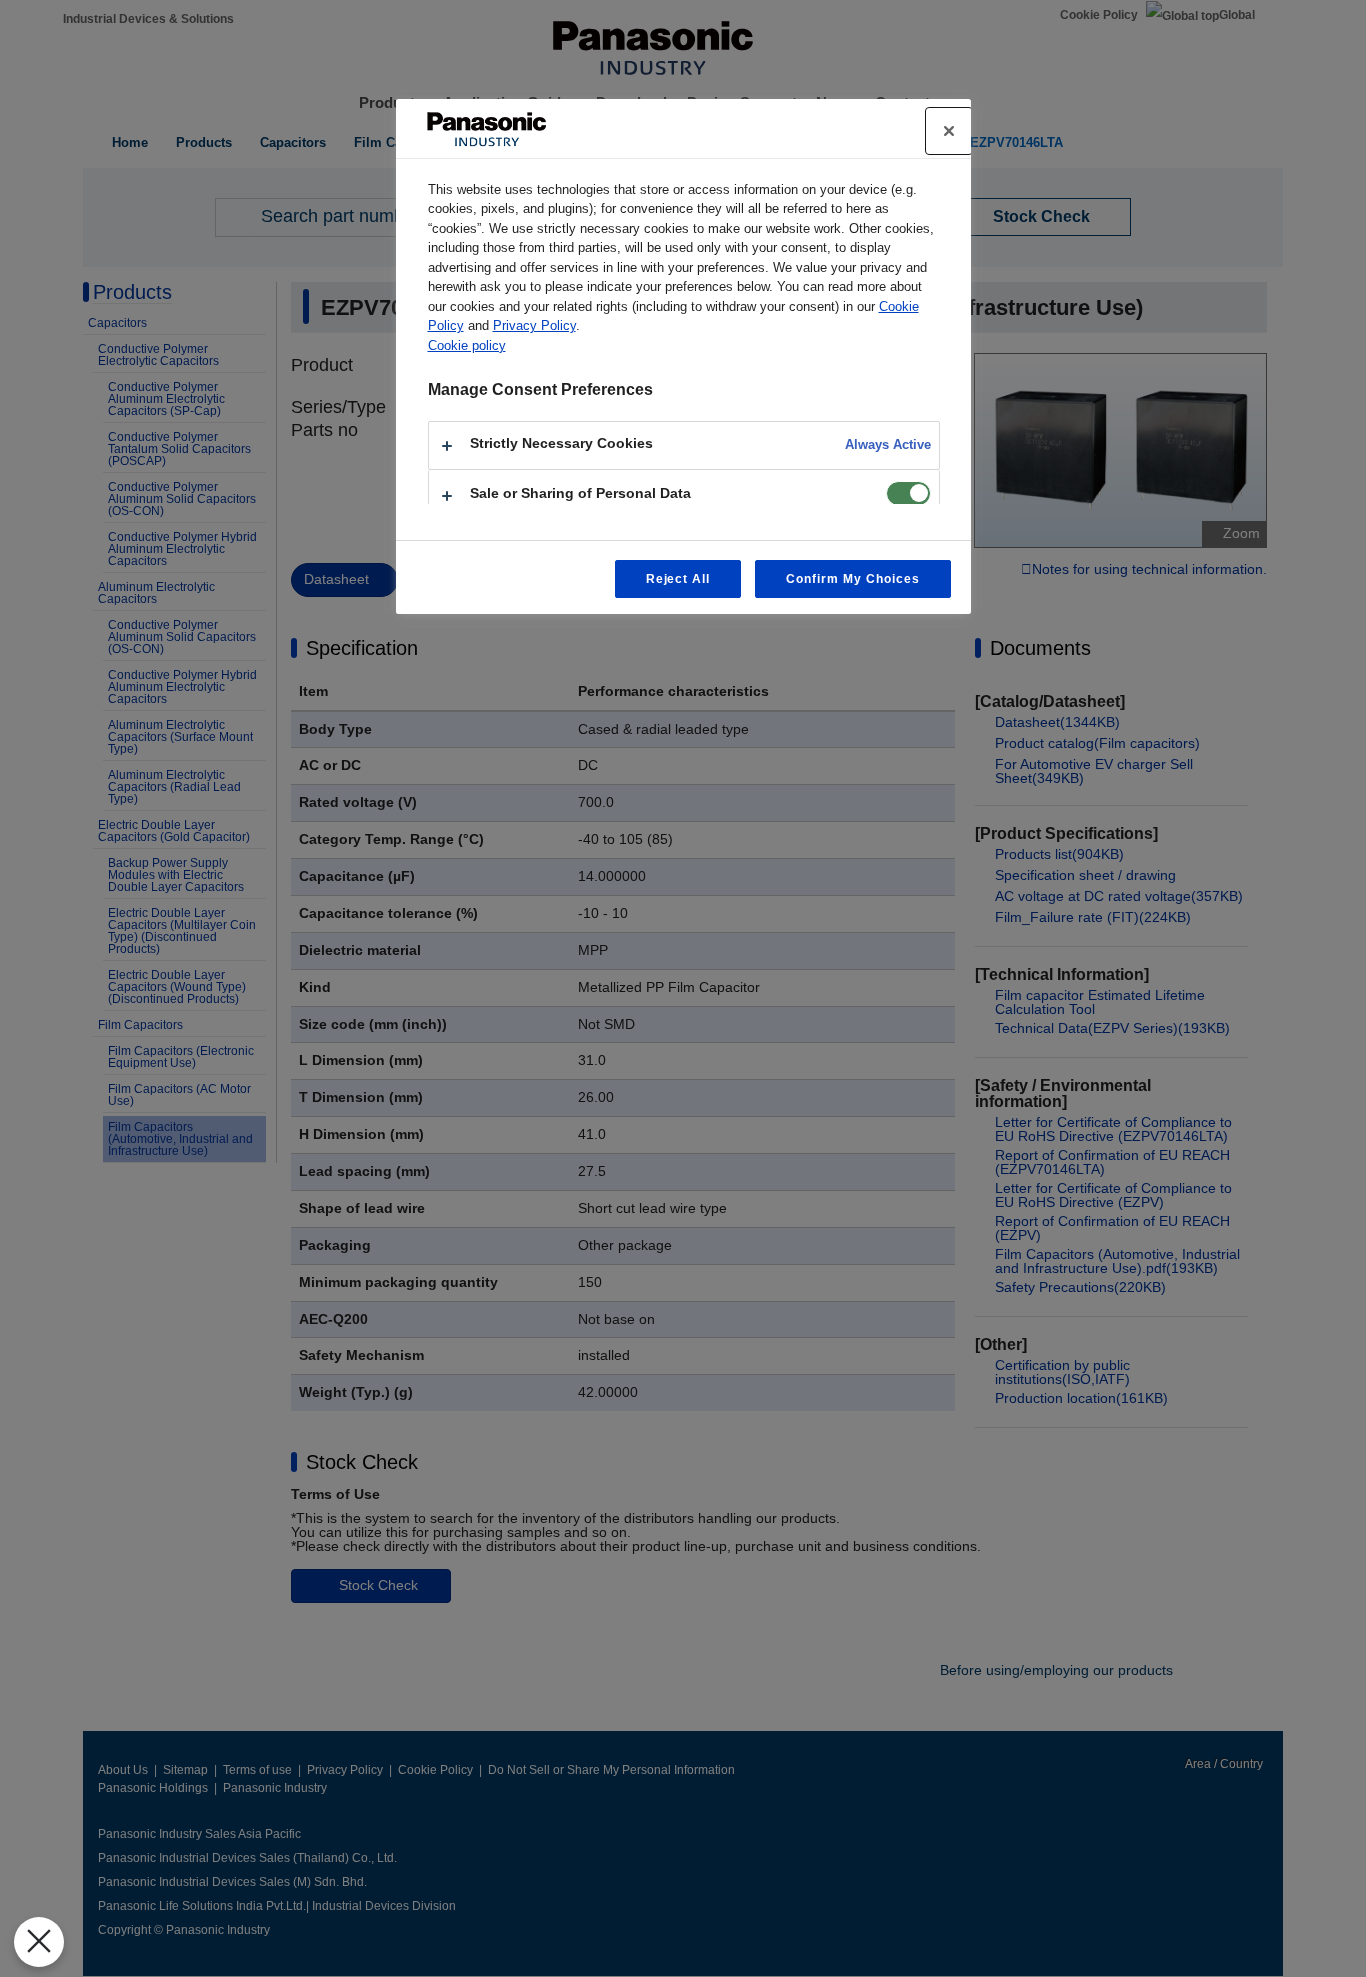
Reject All (678, 579)
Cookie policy (467, 345)
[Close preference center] (949, 131)
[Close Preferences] (39, 1942)
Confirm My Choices (852, 579)
